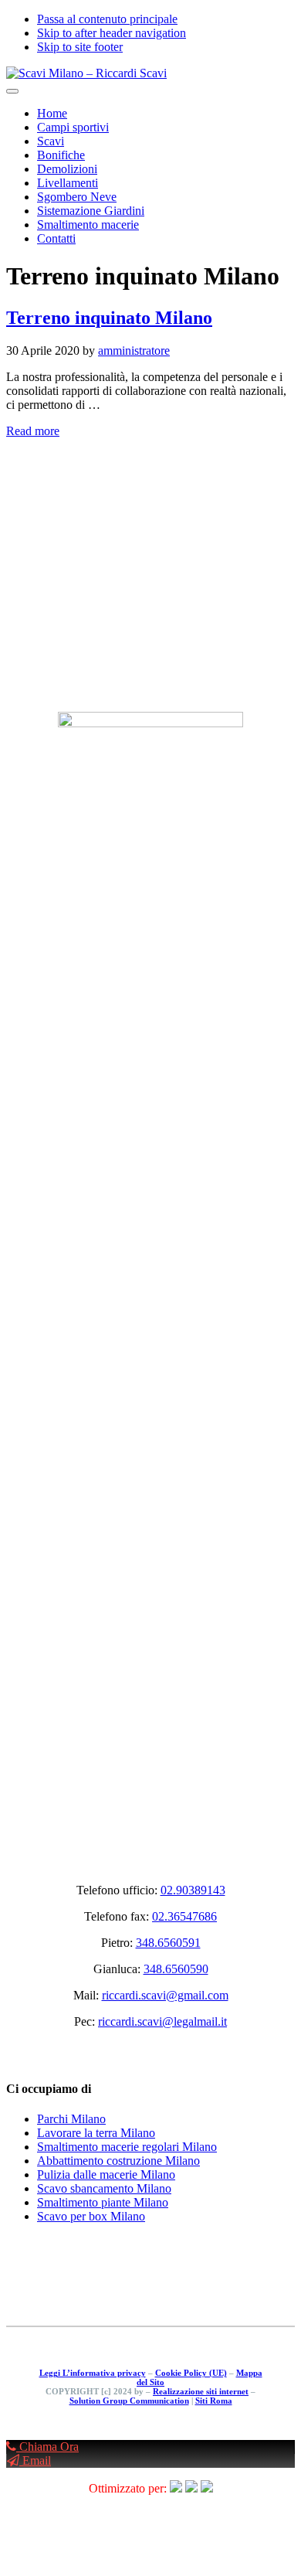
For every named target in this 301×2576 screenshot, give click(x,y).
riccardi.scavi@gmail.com (165, 1995)
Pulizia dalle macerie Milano (106, 2174)
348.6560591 (168, 1943)
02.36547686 (184, 1916)
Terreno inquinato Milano (109, 318)
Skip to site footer (80, 47)
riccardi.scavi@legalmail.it (162, 2021)
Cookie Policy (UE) (191, 2373)
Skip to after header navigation (112, 33)
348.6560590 (176, 1969)
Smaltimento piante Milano (103, 2202)
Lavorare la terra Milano (96, 2133)
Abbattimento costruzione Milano (118, 2161)
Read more (33, 431)
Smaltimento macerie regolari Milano (127, 2147)
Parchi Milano (71, 2119)
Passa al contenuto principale (107, 19)
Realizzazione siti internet (201, 2391)
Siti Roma (214, 2401)
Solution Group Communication (129, 2401)
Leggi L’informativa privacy (93, 2373)
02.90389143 (193, 1890)
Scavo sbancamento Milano (104, 2188)
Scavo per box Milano (91, 2216)
